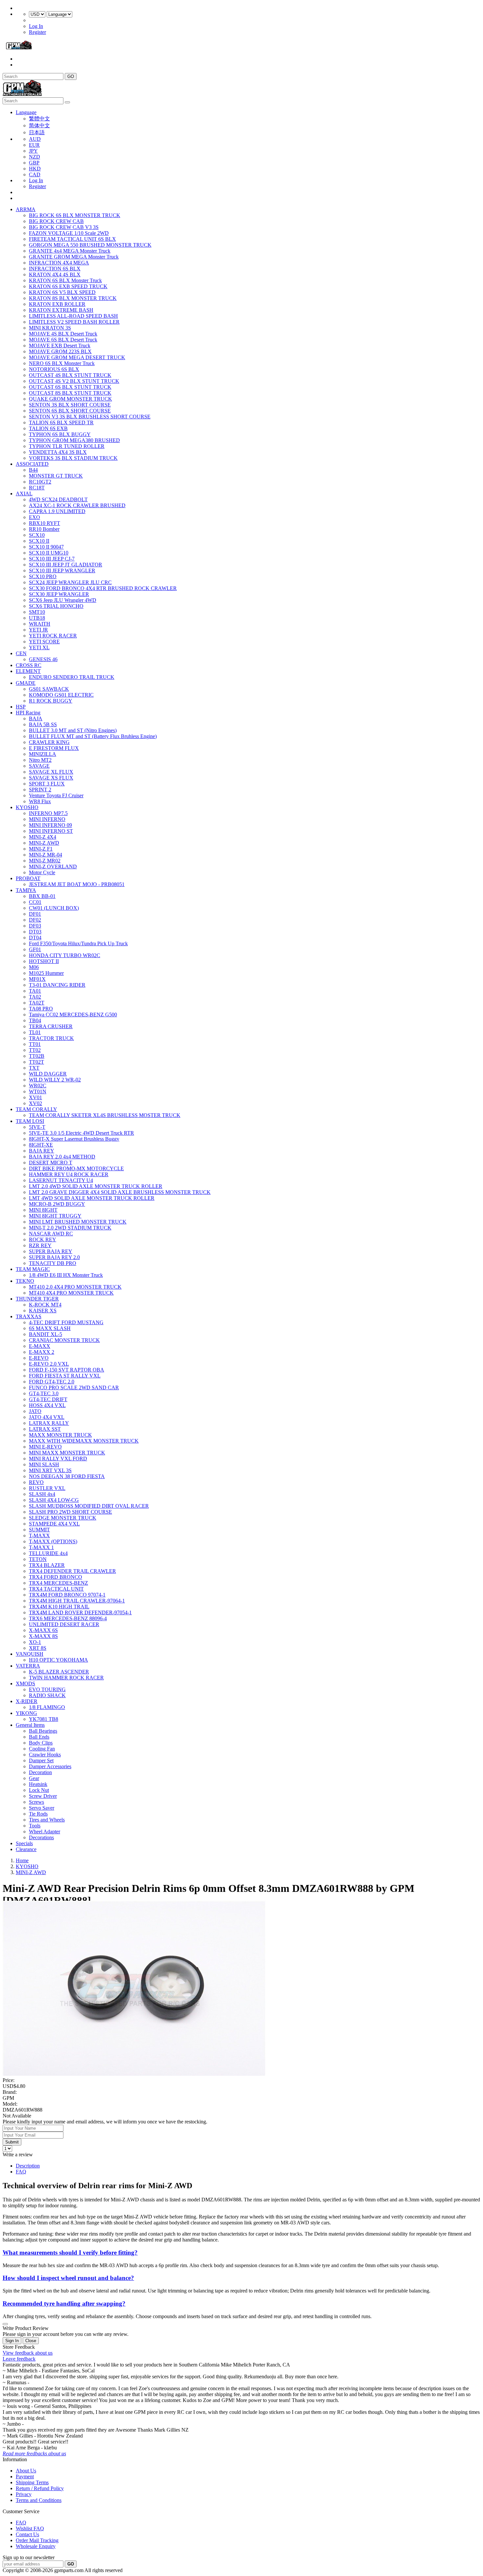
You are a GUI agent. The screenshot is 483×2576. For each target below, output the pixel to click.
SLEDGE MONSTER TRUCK (63, 1518)
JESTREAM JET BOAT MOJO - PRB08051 (77, 884)
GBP (34, 163)
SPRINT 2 (40, 790)
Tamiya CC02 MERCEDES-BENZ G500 (73, 1015)
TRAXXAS (29, 1316)
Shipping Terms (32, 2482)
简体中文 (39, 125)
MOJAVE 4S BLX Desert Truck (63, 334)
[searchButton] (67, 102)
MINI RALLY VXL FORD (58, 1459)
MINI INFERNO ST (51, 831)
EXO (34, 517)
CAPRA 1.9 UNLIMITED (57, 511)
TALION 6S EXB (48, 428)
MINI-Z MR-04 (46, 855)
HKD (35, 169)
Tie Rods (38, 1814)
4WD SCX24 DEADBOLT (58, 499)
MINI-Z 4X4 (43, 837)
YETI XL (39, 647)
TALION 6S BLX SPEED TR (61, 422)
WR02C (38, 1086)
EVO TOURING (47, 1689)
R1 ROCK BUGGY (51, 701)
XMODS (25, 1684)
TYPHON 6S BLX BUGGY (60, 434)
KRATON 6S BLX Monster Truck (65, 280)
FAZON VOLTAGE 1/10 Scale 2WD (69, 233)
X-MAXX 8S (43, 1636)
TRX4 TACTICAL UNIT (56, 1589)
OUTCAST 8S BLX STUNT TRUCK (70, 393)
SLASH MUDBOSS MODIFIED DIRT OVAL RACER (89, 1506)
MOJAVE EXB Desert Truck (60, 346)
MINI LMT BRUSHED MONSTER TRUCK (78, 1222)
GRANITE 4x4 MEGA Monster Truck (70, 251)
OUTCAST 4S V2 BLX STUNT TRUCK (74, 381)
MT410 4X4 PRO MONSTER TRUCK (71, 1293)
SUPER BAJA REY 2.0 (54, 1257)
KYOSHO (27, 807)
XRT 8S (38, 1648)
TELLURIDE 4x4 (48, 1553)
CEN (21, 653)
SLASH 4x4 (42, 1494)
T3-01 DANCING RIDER (57, 985)
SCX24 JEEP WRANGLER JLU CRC (70, 582)
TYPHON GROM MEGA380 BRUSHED (74, 440)
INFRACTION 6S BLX (55, 269)
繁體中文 (39, 119)
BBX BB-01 (42, 896)
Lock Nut (39, 1790)
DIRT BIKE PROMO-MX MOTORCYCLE (76, 1168)
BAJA (36, 718)
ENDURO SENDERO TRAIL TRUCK (72, 677)
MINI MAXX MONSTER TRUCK (67, 1453)
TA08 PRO (41, 1009)
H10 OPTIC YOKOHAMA (58, 1660)
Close (31, 2341)
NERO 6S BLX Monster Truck (62, 363)
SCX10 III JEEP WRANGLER (62, 570)
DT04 (35, 938)
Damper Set (41, 1760)
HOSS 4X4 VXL (47, 1405)
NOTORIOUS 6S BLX (54, 369)
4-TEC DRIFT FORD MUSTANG (66, 1322)
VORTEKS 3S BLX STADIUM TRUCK (73, 458)
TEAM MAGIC (33, 1269)
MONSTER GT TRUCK (56, 476)
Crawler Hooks (45, 1755)
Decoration (40, 1772)
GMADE (26, 683)
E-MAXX (40, 1346)
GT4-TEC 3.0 (44, 1393)
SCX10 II (39, 541)
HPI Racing (28, 713)
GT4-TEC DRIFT (48, 1399)
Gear (34, 1778)
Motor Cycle (42, 872)
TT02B (37, 1056)
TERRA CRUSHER (51, 1026)
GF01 (35, 949)
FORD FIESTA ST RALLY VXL (65, 1376)
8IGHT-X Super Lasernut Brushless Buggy (74, 1139)
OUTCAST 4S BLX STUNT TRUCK (70, 375)
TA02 (35, 997)
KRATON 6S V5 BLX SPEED (62, 292)
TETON (38, 1559)
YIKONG (26, 1713)
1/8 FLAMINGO (47, 1707)
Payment (25, 2477)
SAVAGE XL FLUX (51, 772)
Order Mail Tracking (37, 2540)
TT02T (36, 1062)
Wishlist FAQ (30, 2528)
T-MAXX (39, 1536)
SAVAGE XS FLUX (51, 778)
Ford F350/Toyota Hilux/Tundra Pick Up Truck (78, 943)
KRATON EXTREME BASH (61, 310)
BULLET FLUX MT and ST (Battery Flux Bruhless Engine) (93, 736)
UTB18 (37, 618)
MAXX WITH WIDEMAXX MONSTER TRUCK (84, 1441)
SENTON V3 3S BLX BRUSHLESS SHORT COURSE (90, 417)
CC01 (35, 902)
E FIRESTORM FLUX (54, 748)
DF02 (35, 920)
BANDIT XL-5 (46, 1334)
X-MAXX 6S (43, 1630)
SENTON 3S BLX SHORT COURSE (70, 405)
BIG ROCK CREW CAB (56, 221)
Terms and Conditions (39, 2500)
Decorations (41, 1837)
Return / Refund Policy (40, 2488)
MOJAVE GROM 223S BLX (60, 351)
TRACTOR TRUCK (51, 1038)
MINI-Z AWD (44, 843)
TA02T (37, 1003)
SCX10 (37, 535)
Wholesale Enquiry (36, 2546)
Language (26, 112)
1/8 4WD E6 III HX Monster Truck (66, 1275)
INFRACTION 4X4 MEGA (59, 263)
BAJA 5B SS (43, 724)
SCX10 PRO (43, 576)
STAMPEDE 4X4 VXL (54, 1524)
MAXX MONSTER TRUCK (60, 1435)
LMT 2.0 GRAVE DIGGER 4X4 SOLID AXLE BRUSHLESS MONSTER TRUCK (120, 1192)
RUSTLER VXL (47, 1488)
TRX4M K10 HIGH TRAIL (59, 1607)
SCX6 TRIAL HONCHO (56, 606)
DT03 (35, 932)
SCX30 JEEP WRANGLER (59, 594)
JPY (33, 151)
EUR (34, 145)
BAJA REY (42, 1151)
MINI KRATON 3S (50, 328)
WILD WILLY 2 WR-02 (55, 1080)
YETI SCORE (44, 642)
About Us (26, 2471)
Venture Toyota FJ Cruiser (56, 795)
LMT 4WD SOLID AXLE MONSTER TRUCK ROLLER (92, 1198)
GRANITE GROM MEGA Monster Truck (74, 257)
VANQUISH (30, 1654)
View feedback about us (28, 2353)
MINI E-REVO (45, 1447)
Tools (35, 1826)
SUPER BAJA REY (51, 1251)
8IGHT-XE (41, 1145)
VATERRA (28, 1666)
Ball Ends (39, 1737)
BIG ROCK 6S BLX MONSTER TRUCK (75, 215)
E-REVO (39, 1358)
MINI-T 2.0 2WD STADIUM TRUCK (70, 1228)
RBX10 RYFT (45, 523)
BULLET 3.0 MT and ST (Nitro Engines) (73, 730)
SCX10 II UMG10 (49, 553)
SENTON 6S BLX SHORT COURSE (70, 411)
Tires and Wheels (47, 1820)
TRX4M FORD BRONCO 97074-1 (67, 1595)
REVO (36, 1482)
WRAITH (40, 624)
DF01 (35, 914)
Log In (36, 26)
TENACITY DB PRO (53, 1263)
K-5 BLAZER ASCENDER (59, 1672)
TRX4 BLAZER (47, 1565)
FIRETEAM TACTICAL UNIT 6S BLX (72, 239)
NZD (34, 157)
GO (71, 76)
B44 (33, 470)
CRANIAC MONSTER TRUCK (64, 1340)
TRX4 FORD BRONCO (56, 1577)
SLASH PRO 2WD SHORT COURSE (70, 1512)
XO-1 (35, 1642)
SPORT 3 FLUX (47, 784)
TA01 (35, 991)
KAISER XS (43, 1311)
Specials (24, 1843)
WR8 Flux (40, 801)
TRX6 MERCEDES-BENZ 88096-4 (68, 1618)
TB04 (35, 1020)
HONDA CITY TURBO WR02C (65, 955)
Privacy (24, 2494)
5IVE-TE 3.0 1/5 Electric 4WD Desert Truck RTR (81, 1133)
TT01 (35, 1044)
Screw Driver (43, 1796)
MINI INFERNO (47, 819)
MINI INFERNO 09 (50, 825)
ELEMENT (28, 671)
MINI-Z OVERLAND (53, 867)
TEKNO (25, 1281)
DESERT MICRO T (51, 1163)
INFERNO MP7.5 (48, 813)
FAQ (21, 2172)
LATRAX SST (45, 1429)
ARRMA (26, 209)
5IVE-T (37, 1127)
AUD (35, 139)
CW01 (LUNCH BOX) (54, 908)
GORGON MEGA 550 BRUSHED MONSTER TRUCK (90, 245)
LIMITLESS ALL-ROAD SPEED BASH (73, 316)
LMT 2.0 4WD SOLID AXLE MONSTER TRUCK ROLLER (96, 1186)
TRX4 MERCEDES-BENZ (58, 1583)
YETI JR (38, 630)
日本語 (37, 132)
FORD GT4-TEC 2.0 (52, 1382)
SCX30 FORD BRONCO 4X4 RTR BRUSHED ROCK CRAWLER (103, 588)
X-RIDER (27, 1701)
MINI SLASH (44, 1464)
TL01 (35, 1032)
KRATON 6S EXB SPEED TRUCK (68, 286)
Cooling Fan (42, 1749)
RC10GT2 (40, 482)
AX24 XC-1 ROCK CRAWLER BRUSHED (77, 505)
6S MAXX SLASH (50, 1328)
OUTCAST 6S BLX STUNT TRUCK (70, 387)
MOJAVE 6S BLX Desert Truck (63, 340)
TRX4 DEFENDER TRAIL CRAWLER (72, 1571)
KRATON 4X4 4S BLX (55, 274)
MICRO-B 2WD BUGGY (57, 1204)
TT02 (35, 1050)
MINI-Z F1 (41, 849)
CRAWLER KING (49, 742)
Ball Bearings (43, 1731)
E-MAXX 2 (42, 1352)
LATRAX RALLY (49, 1423)
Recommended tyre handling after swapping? (64, 2304)
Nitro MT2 (40, 760)
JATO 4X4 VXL (47, 1417)
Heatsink (38, 1784)
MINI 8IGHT (43, 1210)
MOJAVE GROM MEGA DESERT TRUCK (77, 357)
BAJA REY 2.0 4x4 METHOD (62, 1157)
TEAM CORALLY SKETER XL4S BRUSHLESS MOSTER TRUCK (105, 1115)
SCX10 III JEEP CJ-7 (52, 559)
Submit (12, 2142)
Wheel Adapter (45, 1832)
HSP (21, 707)
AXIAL (24, 494)
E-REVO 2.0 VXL (49, 1364)
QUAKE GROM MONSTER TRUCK (70, 399)
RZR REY (40, 1245)
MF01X (37, 979)
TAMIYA (26, 890)
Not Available (17, 2116)
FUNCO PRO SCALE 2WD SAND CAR (74, 1387)
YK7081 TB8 (44, 1719)
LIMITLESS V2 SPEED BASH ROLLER (74, 322)
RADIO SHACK (47, 1695)
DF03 (35, 926)
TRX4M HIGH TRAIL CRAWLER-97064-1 (77, 1601)
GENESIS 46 (43, 659)
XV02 (35, 1103)
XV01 (35, 1097)
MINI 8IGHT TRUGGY (55, 1216)
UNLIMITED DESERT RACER (64, 1624)
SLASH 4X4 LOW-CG (54, 1500)
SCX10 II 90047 (46, 547)
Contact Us (27, 2534)
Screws (36, 1802)
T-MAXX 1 (41, 1547)
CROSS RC (29, 665)
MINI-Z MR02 (45, 861)
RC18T (37, 488)
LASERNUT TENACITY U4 (61, 1180)
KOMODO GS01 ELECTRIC (61, 695)
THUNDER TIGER (37, 1299)
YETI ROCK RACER (53, 636)
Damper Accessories (50, 1766)
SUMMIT (39, 1530)
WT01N (38, 1091)
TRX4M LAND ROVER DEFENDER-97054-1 (80, 1612)
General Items (30, 1725)
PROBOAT (28, 878)
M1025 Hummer (46, 973)
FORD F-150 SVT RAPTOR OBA (67, 1370)
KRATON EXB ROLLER (57, 304)
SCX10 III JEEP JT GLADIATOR (66, 565)
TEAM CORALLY (36, 1109)
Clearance (26, 1849)
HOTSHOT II (44, 961)
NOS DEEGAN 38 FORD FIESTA (67, 1476)
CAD (35, 174)
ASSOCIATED (32, 464)
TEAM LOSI (30, 1121)
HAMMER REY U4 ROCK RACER (69, 1174)
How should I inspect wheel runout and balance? (68, 2278)
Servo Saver (42, 1808)
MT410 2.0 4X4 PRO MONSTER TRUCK (75, 1287)
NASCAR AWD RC (51, 1234)
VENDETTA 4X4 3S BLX (58, 452)
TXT (34, 1068)
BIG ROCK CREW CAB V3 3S (64, 227)
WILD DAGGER (48, 1074)
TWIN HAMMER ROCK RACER (66, 1678)
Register (37, 32)
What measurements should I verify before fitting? (70, 2253)
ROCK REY (43, 1239)
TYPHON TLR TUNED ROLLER (67, 446)
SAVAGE (39, 766)
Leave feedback (19, 2359)
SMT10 (37, 612)
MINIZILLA (43, 754)
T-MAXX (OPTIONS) (53, 1541)
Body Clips (41, 1743)
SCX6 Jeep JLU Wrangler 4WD (63, 600)
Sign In (12, 2341)
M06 (34, 967)
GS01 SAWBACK (49, 689)
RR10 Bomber (44, 529)
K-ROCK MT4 (45, 1305)
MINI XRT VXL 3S (50, 1470)
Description (28, 2166)
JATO (35, 1411)
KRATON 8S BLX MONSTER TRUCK (73, 298)
